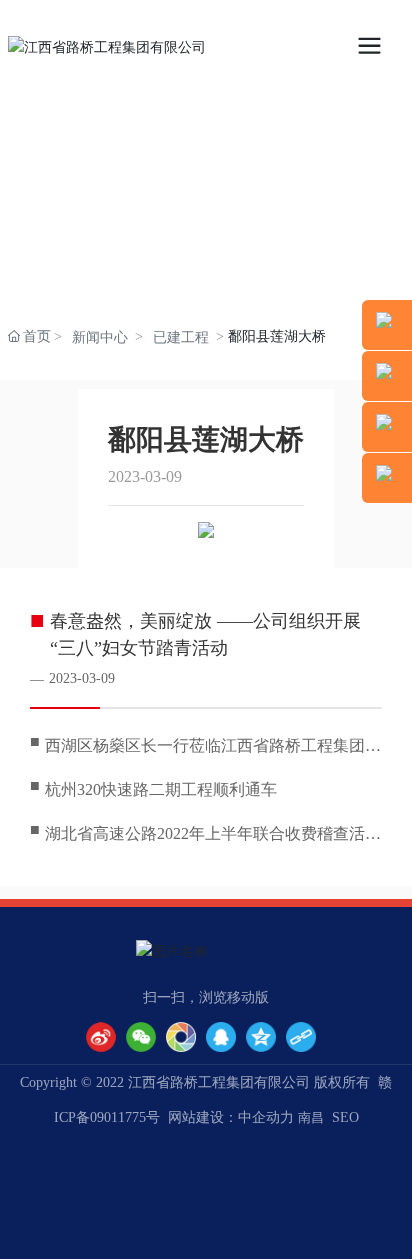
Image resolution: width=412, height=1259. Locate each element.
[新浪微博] (101, 1037)
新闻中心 (100, 337)
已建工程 (181, 337)
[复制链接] (301, 1037)
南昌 (311, 1117)
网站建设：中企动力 (231, 1117)
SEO (345, 1117)
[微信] (141, 1037)
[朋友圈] (181, 1037)
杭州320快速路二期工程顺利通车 (161, 789)
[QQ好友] (221, 1037)
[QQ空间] (261, 1037)
